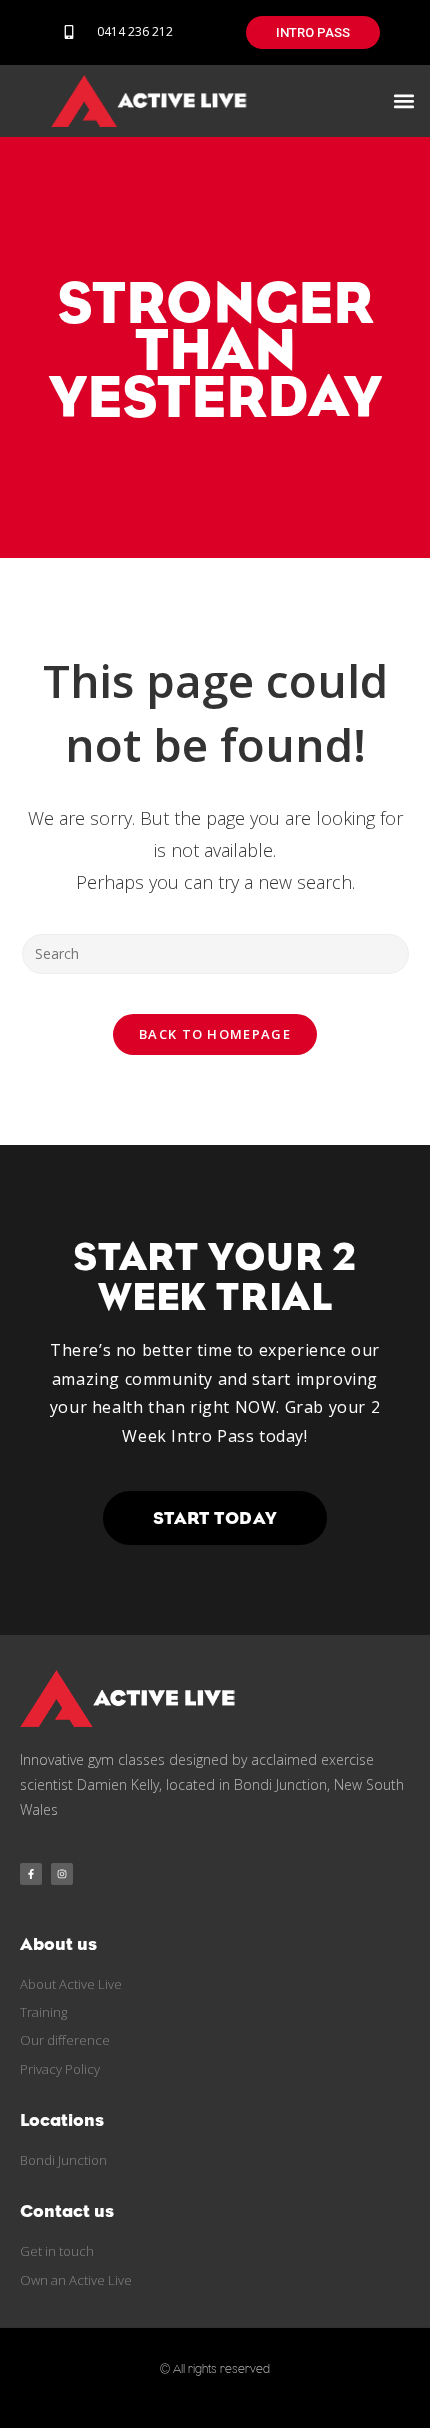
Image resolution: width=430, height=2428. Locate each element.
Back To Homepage (215, 1034)
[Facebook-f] (31, 1874)
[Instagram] (62, 1874)
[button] (403, 100)
